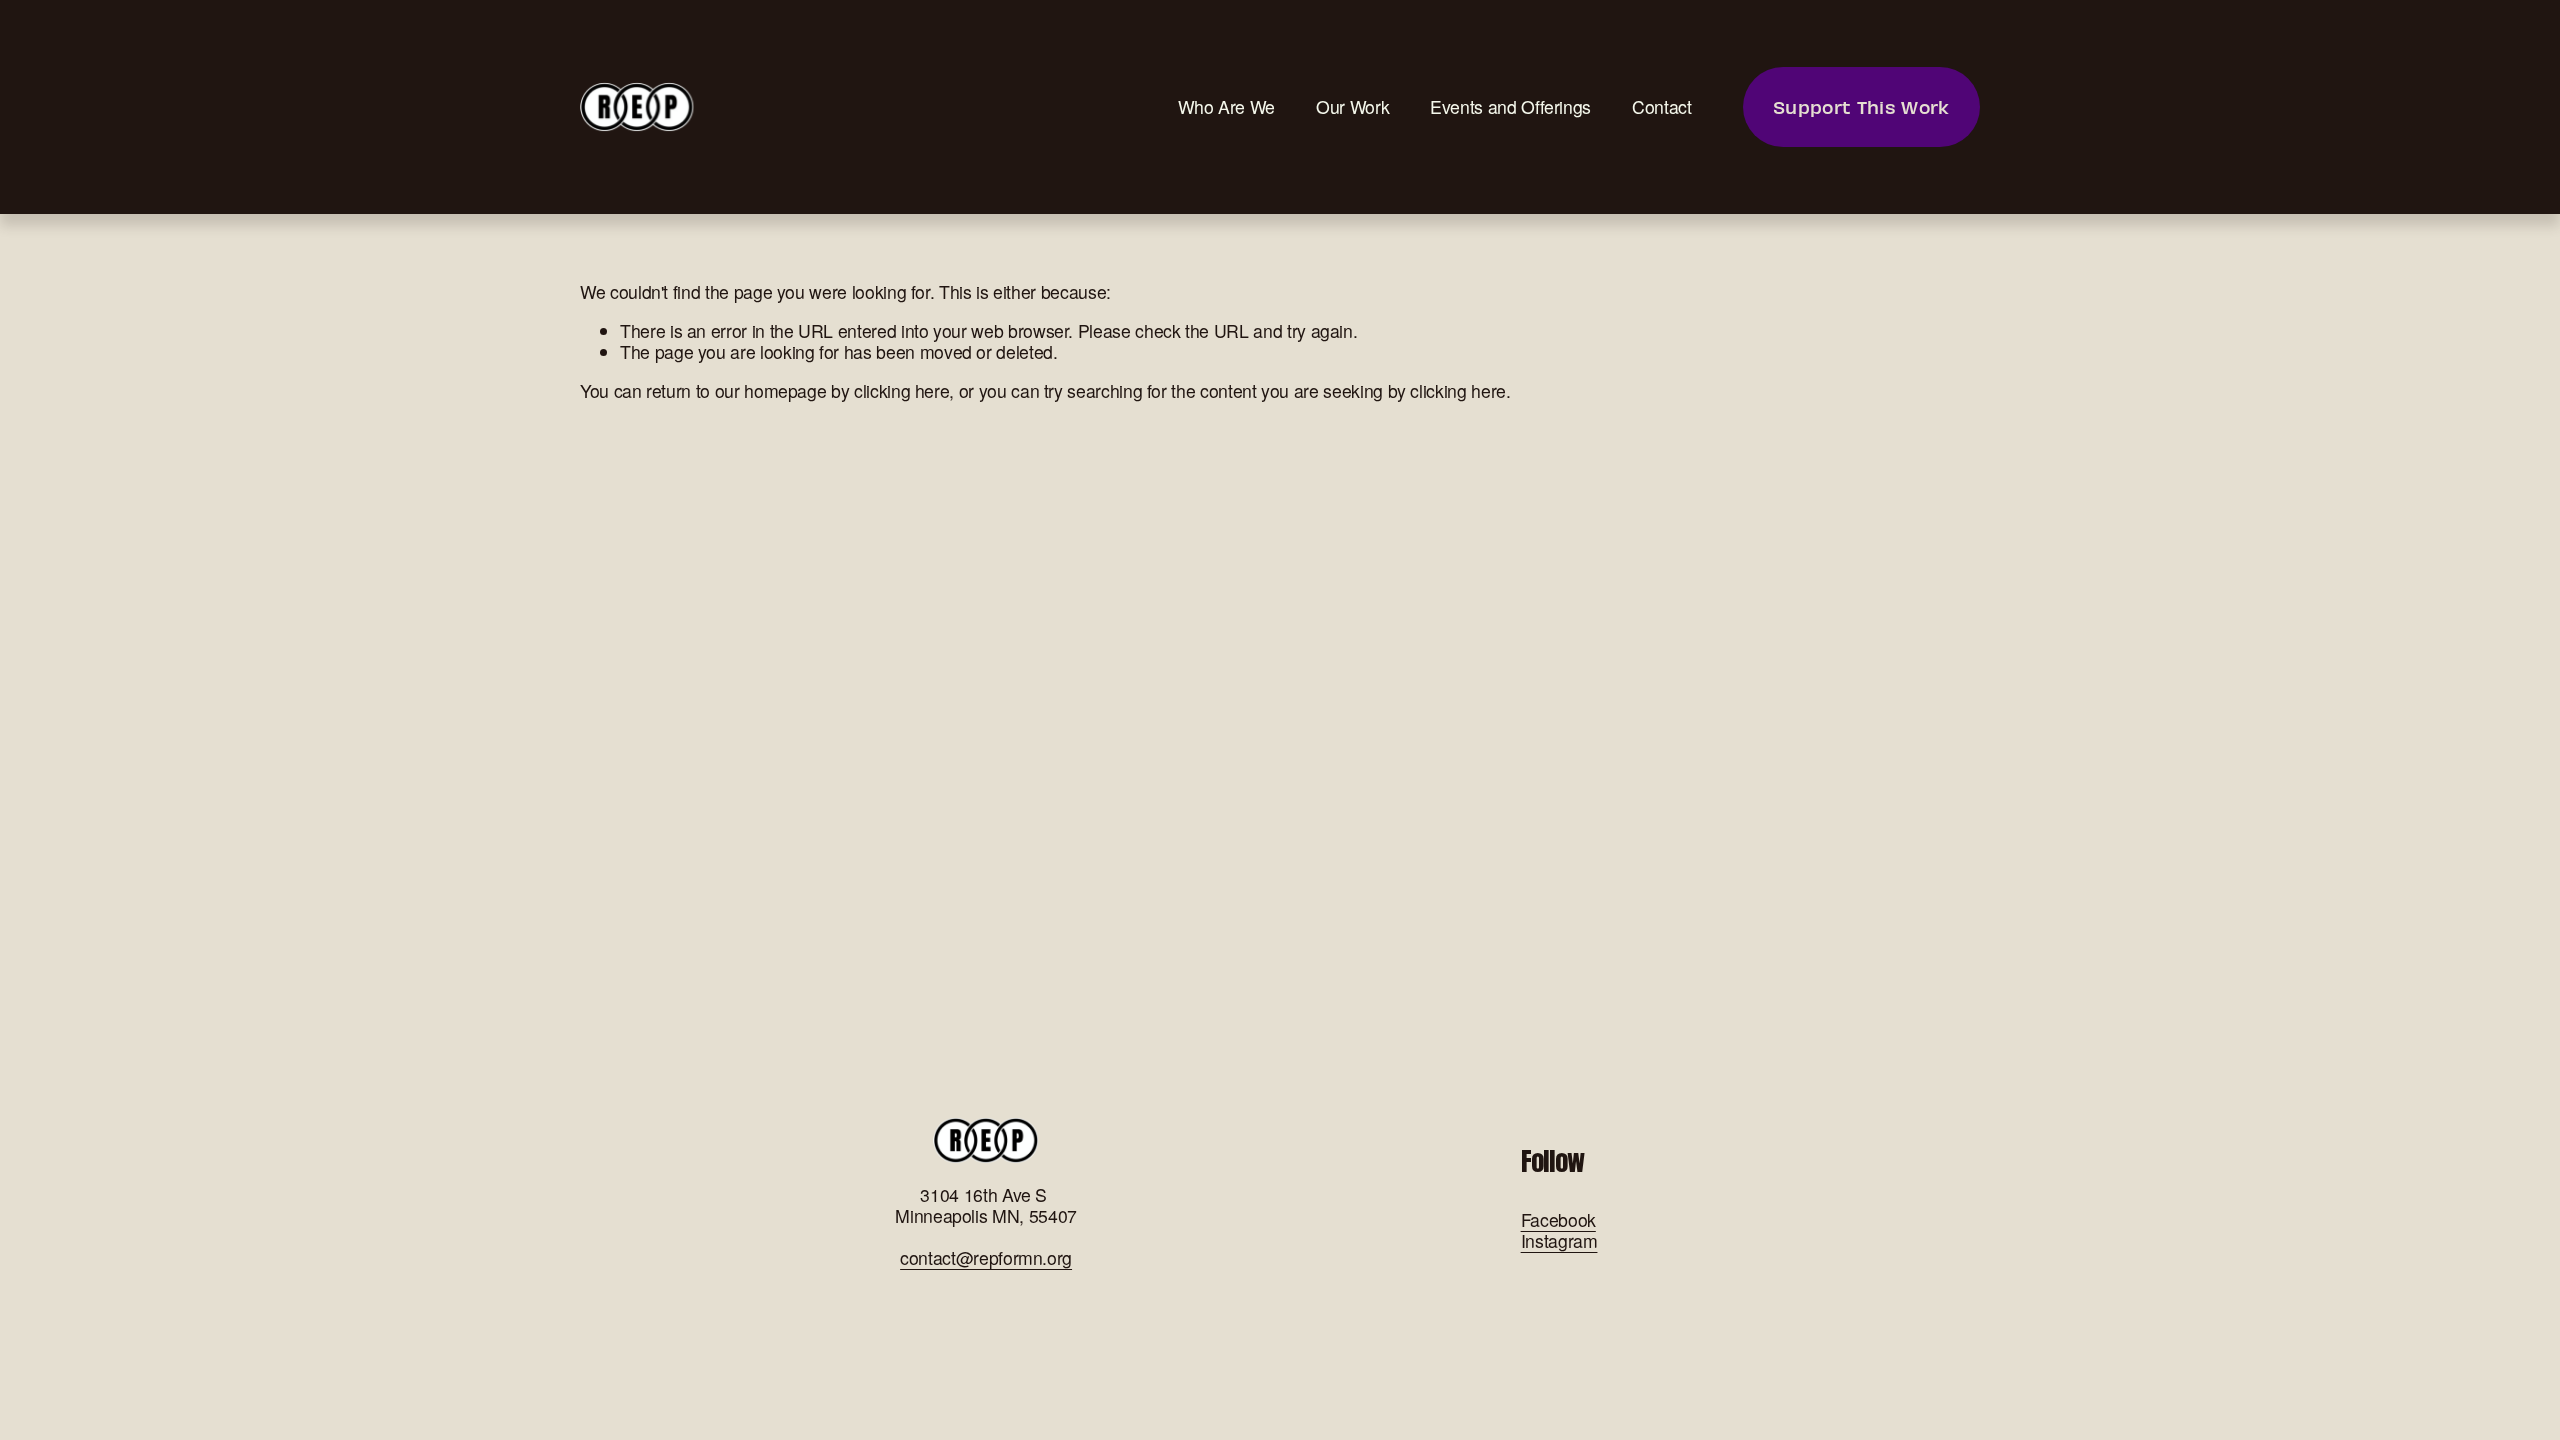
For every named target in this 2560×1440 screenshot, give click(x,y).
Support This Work (1861, 106)
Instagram (1559, 1240)
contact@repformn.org (986, 1257)
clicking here (901, 390)
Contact (1662, 106)
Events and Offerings (1510, 106)
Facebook (1558, 1219)
